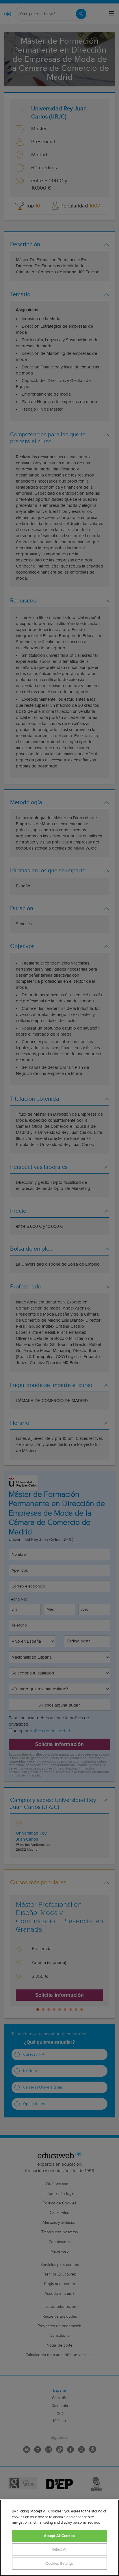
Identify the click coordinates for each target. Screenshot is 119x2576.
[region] (59, 2538)
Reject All (59, 2550)
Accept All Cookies (59, 2536)
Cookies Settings (59, 2564)
